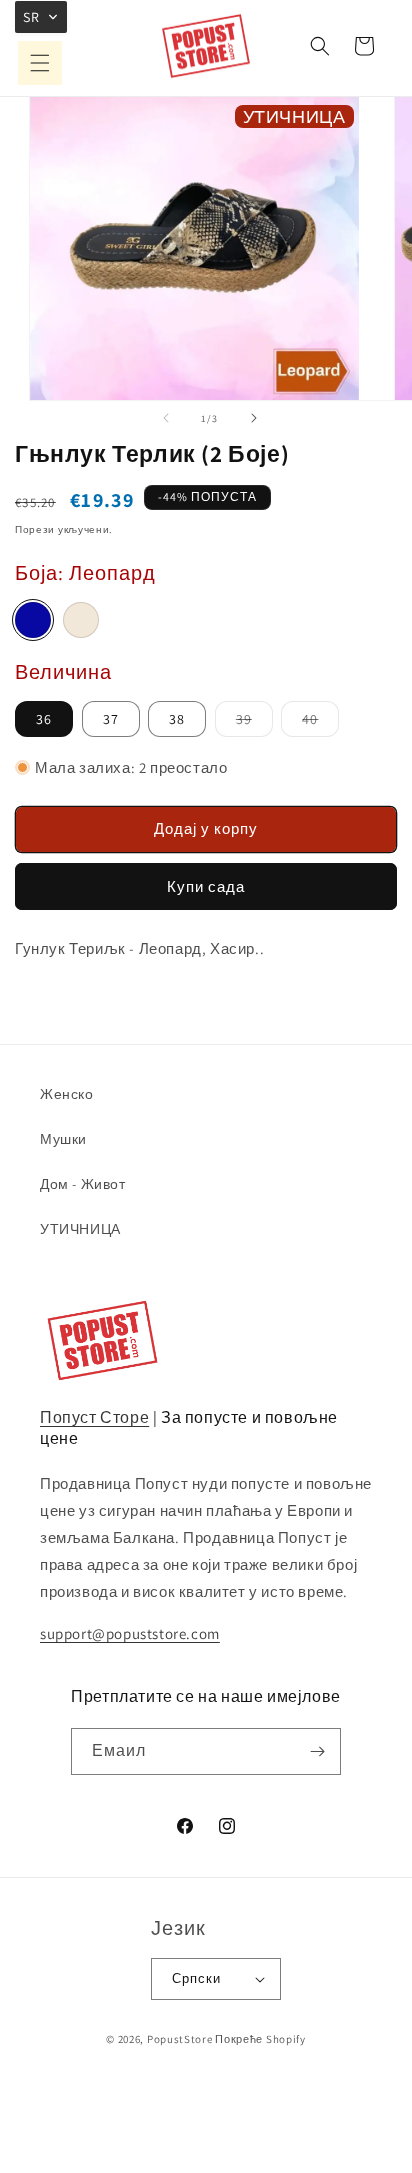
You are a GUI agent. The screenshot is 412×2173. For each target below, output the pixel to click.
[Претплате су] (318, 1751)
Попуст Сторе (94, 1417)
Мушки (63, 1139)
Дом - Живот (83, 1184)
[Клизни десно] (254, 418)
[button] (40, 63)
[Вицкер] (81, 620)
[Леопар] (33, 620)
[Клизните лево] (166, 418)
